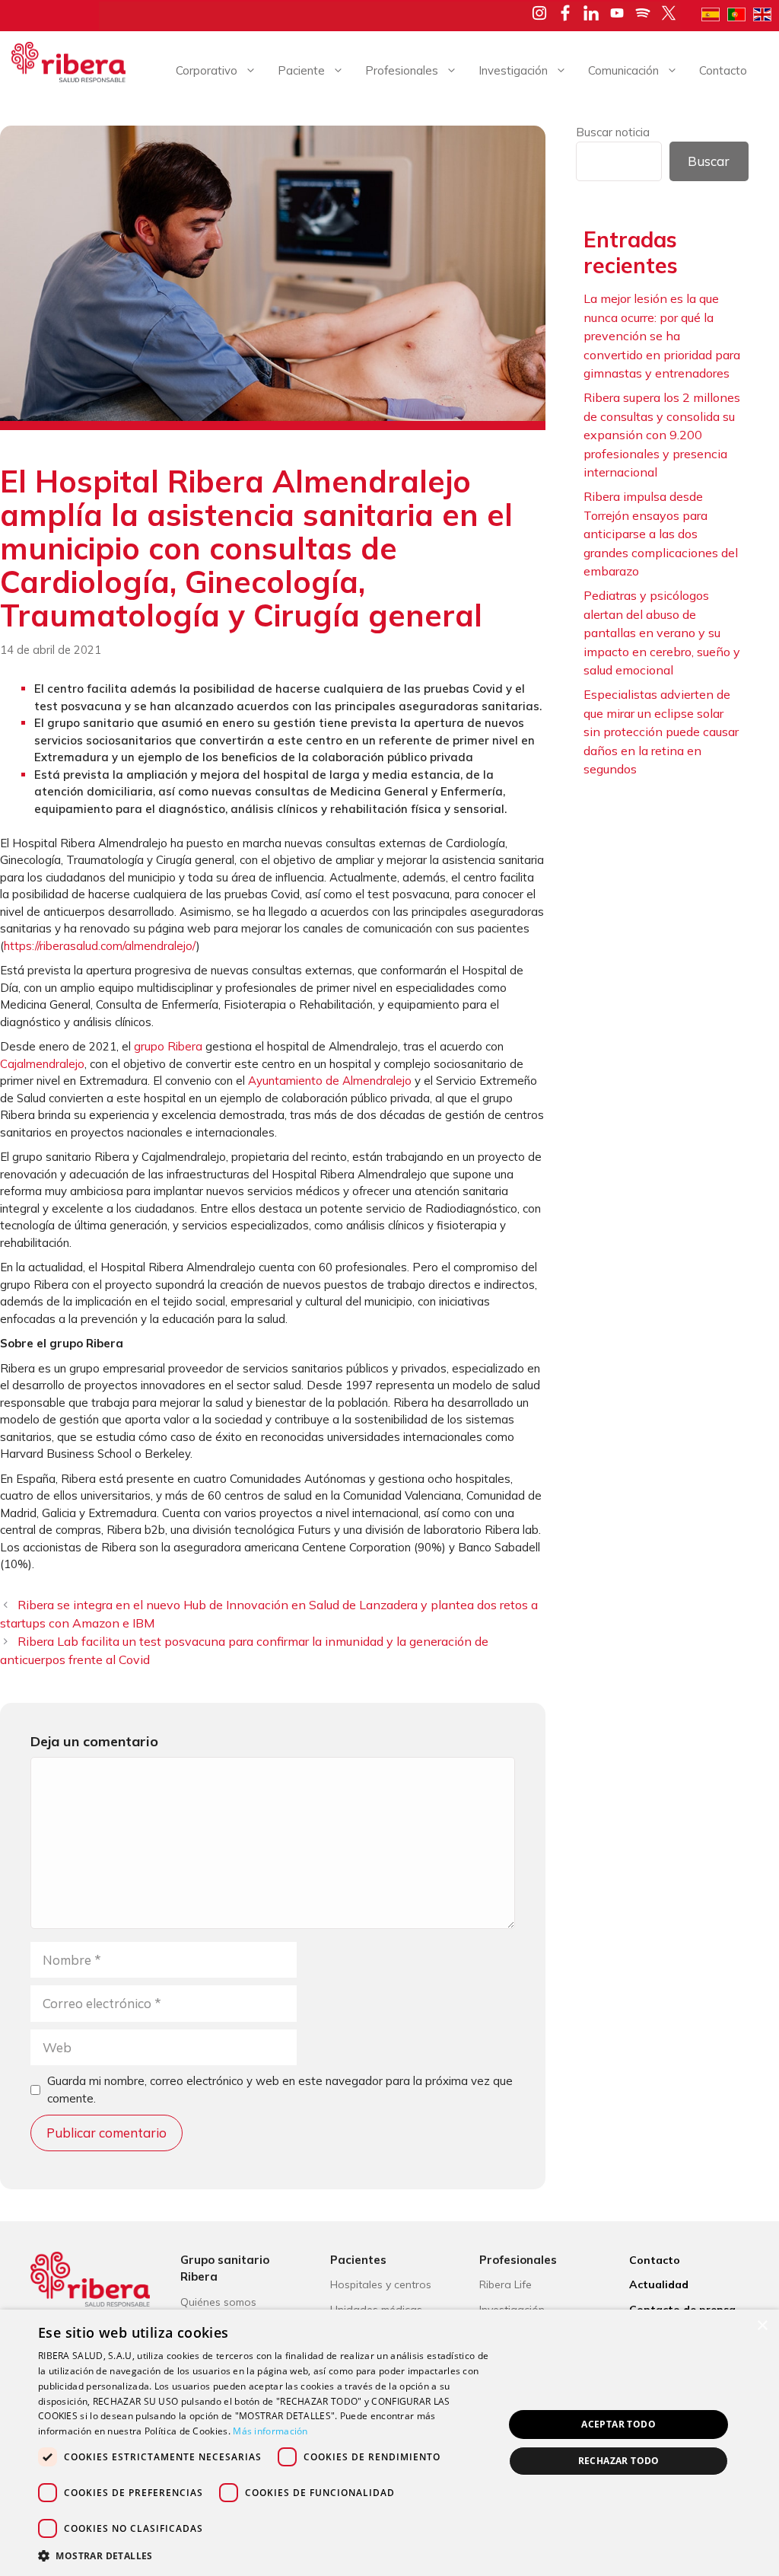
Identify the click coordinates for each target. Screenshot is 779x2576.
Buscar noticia (613, 132)
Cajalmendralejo (42, 1064)
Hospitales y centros (381, 2284)
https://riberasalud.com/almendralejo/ (100, 946)
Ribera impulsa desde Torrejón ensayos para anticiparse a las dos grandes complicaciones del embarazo (661, 534)
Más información (270, 2431)
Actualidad (659, 2284)
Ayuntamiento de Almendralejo (330, 1081)
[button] (264, 2555)
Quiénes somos (218, 2302)
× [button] (762, 2326)
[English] (766, 13)
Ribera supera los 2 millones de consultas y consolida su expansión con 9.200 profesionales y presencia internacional (662, 435)
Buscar (709, 161)
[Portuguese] (740, 13)
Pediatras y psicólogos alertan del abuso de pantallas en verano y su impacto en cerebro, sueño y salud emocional (662, 633)
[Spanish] (714, 13)
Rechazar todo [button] (619, 2461)
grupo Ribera (168, 1046)
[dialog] (389, 2443)
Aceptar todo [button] (618, 2424)
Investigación (513, 70)
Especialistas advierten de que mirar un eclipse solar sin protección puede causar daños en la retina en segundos (661, 732)
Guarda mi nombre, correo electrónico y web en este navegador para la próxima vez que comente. (280, 2090)
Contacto (723, 70)
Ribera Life (506, 2284)
